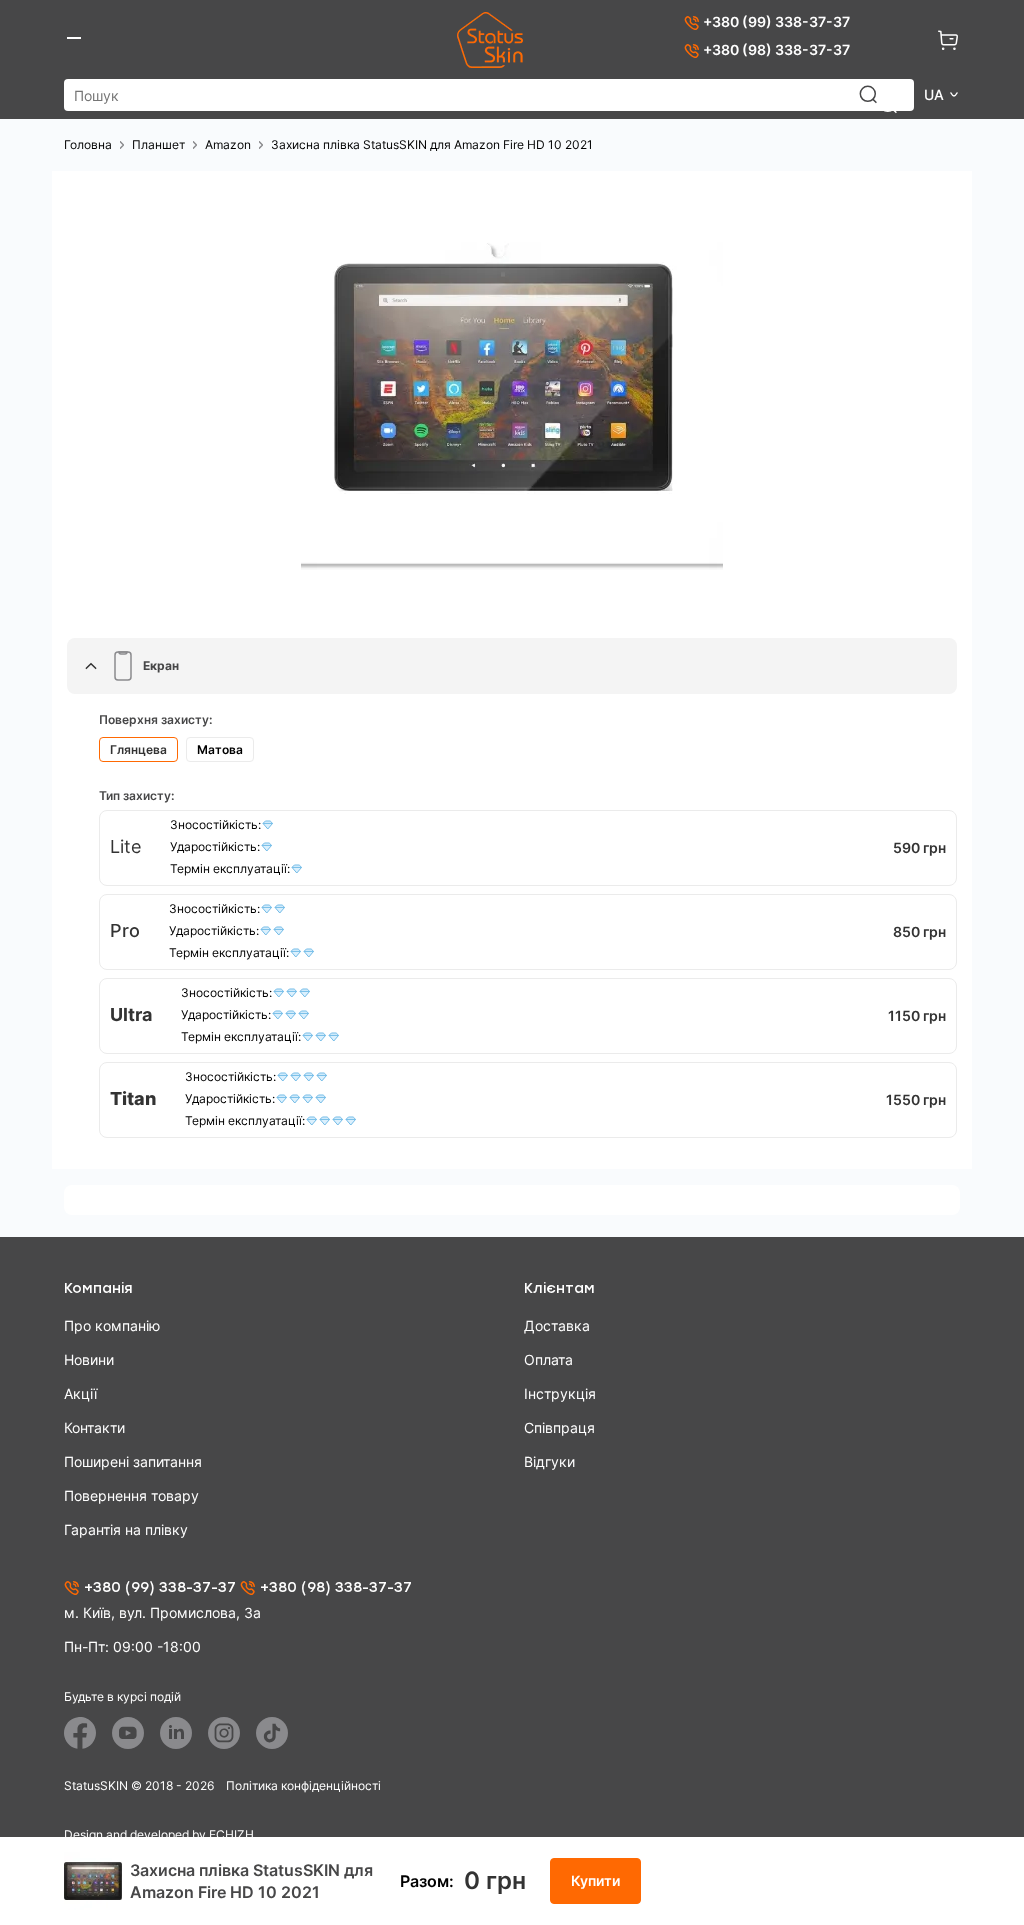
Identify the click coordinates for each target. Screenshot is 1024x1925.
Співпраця (559, 1427)
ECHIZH (231, 1834)
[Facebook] (80, 1733)
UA (936, 94)
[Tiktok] (272, 1733)
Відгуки (549, 1461)
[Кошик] (948, 40)
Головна (88, 144)
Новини (89, 1359)
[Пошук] (878, 104)
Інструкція (560, 1393)
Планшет (158, 144)
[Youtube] (128, 1733)
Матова (220, 749)
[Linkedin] (176, 1733)
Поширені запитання (133, 1461)
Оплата (548, 1359)
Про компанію (112, 1325)
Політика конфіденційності (303, 1785)
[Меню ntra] (74, 40)
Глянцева (138, 749)
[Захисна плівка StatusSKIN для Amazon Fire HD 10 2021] (512, 397)
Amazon (228, 144)
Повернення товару (131, 1495)
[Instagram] (224, 1733)
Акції (80, 1393)
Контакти (94, 1427)
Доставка (557, 1325)
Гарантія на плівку (126, 1529)
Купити (595, 1880)
